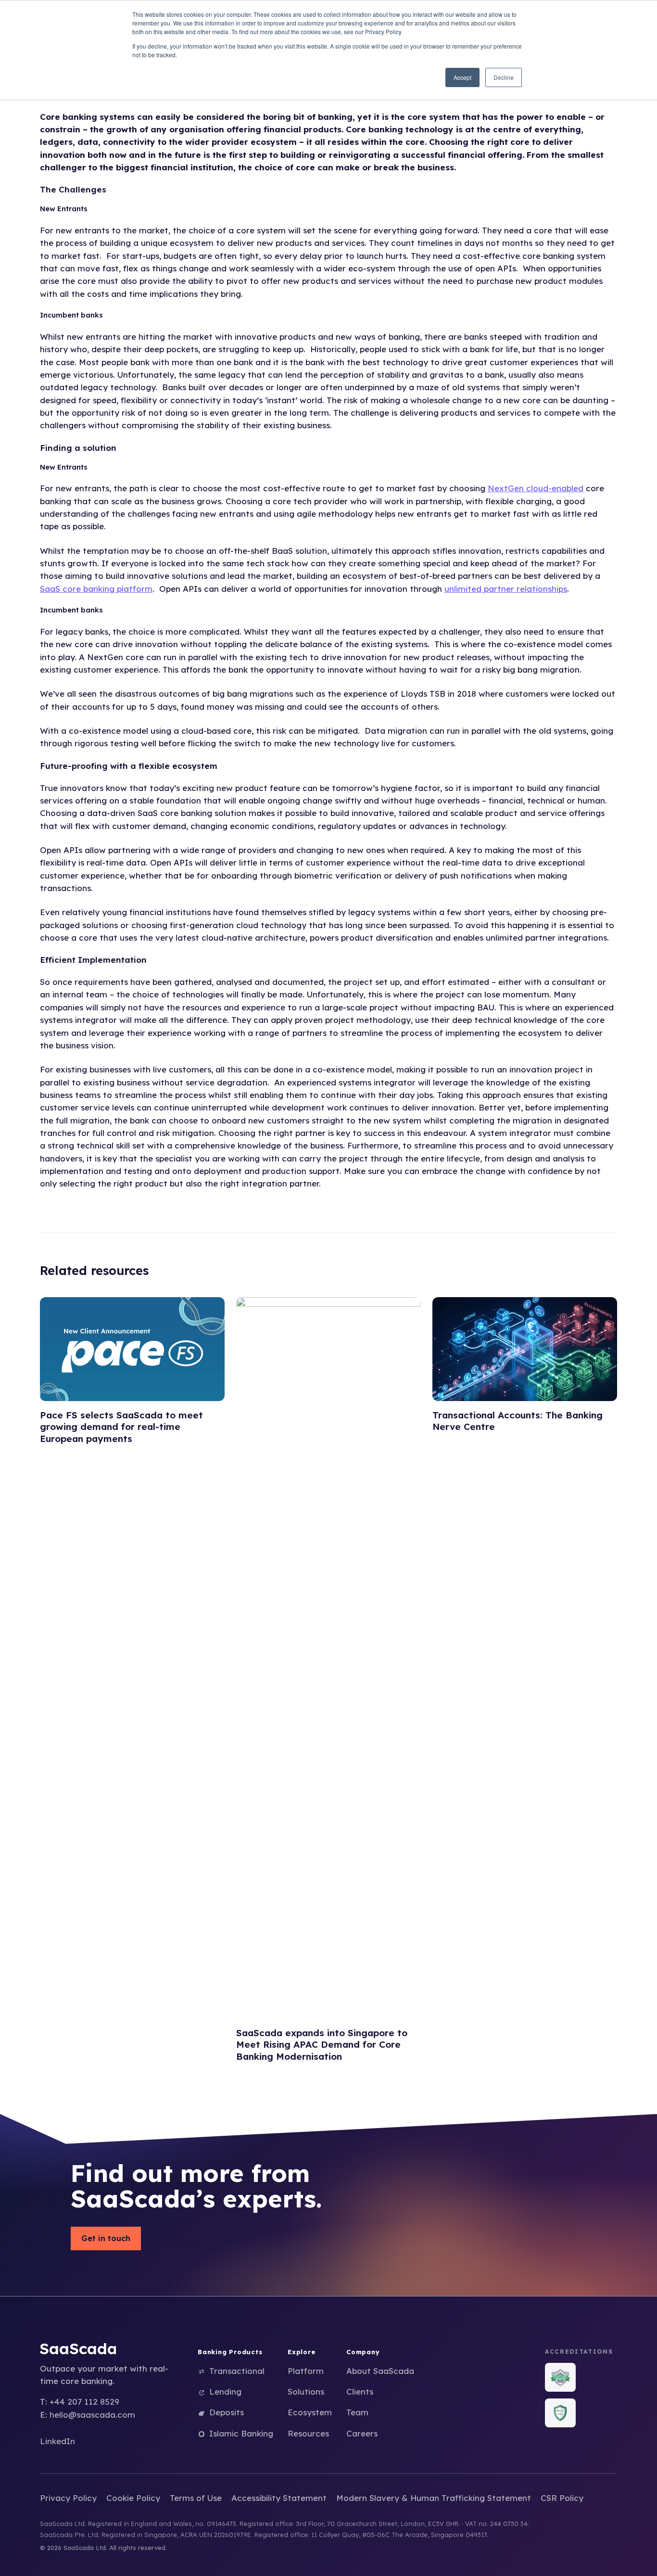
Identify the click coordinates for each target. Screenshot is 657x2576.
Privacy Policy (68, 2498)
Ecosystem (310, 2412)
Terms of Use (196, 2498)
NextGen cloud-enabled (536, 488)
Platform (306, 2371)
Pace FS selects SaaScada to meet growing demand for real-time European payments (121, 1427)
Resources (308, 2433)
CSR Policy (562, 2498)
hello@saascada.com (92, 2415)
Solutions (306, 2391)
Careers (362, 2433)
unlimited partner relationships (506, 589)
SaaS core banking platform (96, 589)
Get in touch (106, 2238)
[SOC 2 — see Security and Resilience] (560, 2413)
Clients (360, 2391)
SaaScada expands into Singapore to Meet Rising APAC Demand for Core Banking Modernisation (322, 2045)
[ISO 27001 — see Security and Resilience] (560, 2377)
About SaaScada (380, 2371)
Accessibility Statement (279, 2498)
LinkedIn (57, 2441)
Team (357, 2412)
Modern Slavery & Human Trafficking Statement (434, 2498)
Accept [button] (462, 77)
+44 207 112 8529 (84, 2402)
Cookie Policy (133, 2498)
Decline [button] (504, 77)
